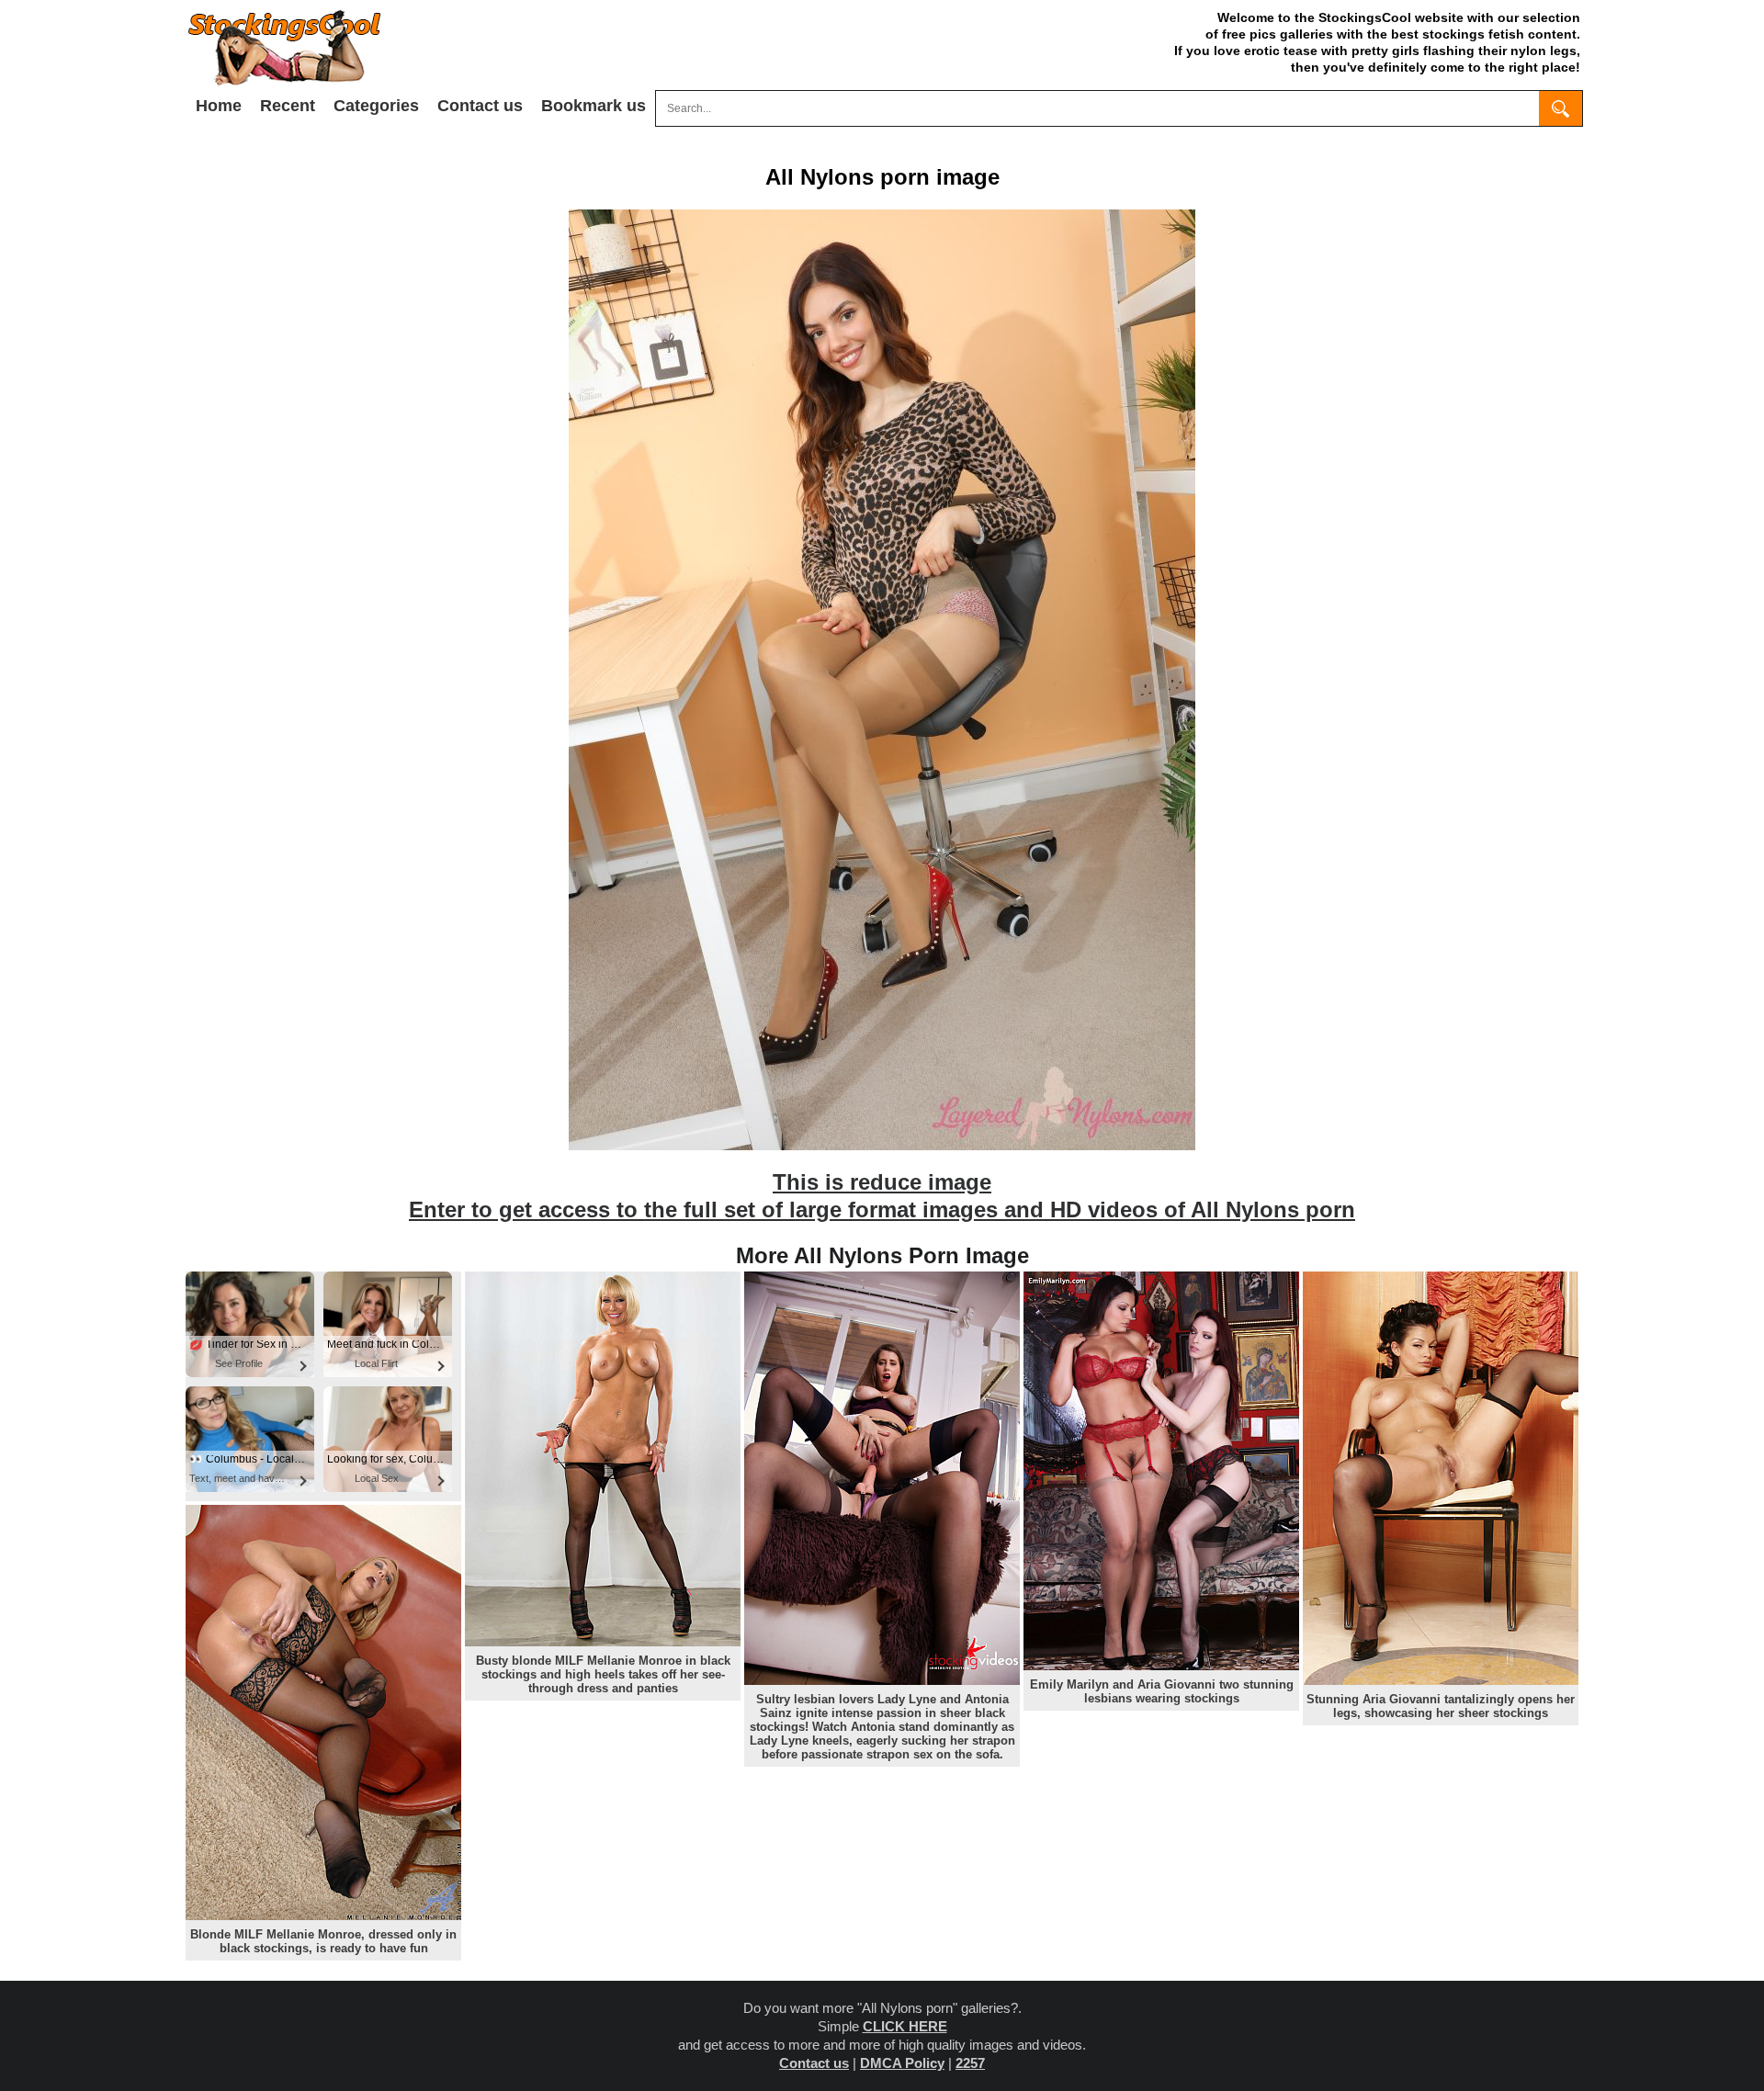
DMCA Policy (902, 2063)
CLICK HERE (905, 2026)
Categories (376, 106)
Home (219, 106)
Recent (288, 106)
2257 (970, 2063)
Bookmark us (594, 106)
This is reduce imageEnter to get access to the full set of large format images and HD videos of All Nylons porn (882, 1196)
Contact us (480, 106)
